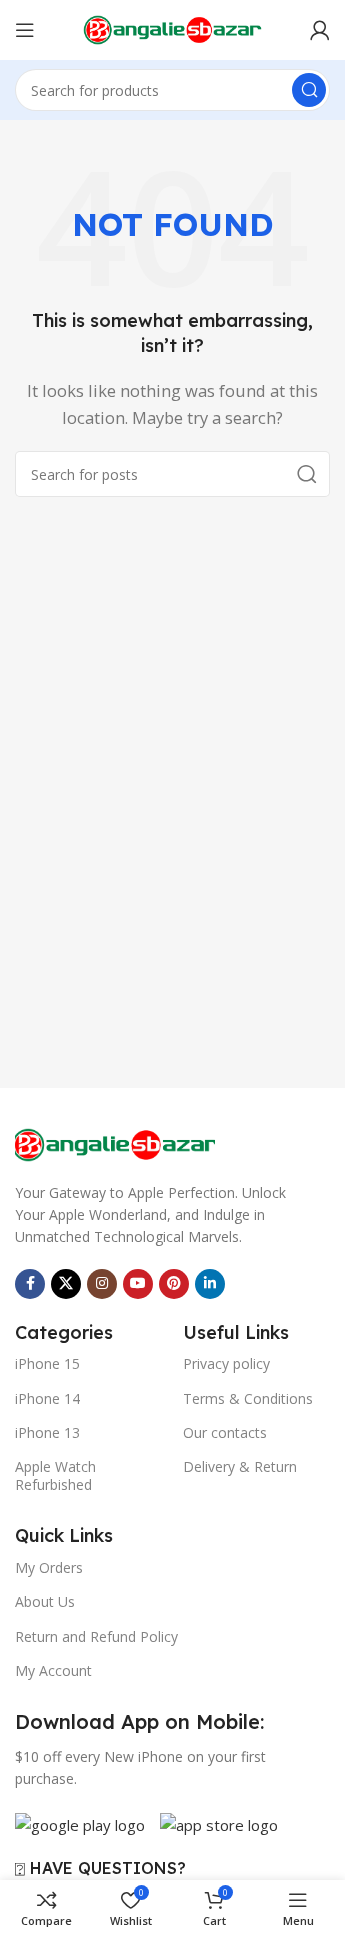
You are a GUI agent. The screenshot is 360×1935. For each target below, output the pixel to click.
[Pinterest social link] (174, 1284)
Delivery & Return (240, 1466)
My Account (53, 1670)
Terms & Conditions (248, 1398)
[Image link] (115, 1143)
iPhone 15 (47, 1363)
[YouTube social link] (138, 1284)
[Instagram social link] (102, 1284)
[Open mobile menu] (25, 30)
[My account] (320, 30)
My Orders (49, 1567)
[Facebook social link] (30, 1284)
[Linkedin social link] (210, 1284)
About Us (45, 1601)
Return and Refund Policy (96, 1636)
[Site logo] (173, 28)
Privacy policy (226, 1363)
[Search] (309, 90)
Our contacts (225, 1432)
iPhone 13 (47, 1432)
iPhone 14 (47, 1398)
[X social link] (66, 1284)
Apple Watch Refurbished (55, 1475)
